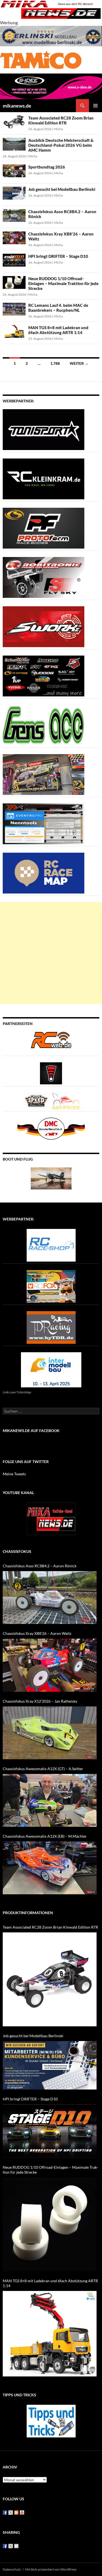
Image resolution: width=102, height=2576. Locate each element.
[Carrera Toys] (44, 774)
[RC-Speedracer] (37, 1101)
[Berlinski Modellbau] (51, 36)
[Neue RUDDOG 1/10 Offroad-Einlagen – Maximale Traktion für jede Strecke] (50, 2224)
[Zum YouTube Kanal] (51, 1518)
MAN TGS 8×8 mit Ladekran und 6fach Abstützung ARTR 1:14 (58, 330)
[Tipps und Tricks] (51, 2420)
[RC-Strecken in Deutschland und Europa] (66, 1101)
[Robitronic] (44, 577)
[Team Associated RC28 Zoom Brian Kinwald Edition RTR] (50, 1979)
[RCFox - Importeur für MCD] (51, 1286)
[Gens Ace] (44, 725)
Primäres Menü (95, 106)
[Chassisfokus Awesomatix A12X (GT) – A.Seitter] (50, 1800)
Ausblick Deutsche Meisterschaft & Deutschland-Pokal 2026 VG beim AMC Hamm (61, 145)
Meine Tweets (14, 1474)
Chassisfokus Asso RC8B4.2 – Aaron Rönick (40, 1566)
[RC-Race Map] (44, 873)
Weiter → (79, 363)
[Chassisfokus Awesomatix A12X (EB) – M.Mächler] (50, 1868)
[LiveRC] (51, 1073)
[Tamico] (41, 59)
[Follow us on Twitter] (11, 2513)
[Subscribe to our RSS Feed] (16, 2513)
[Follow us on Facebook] (5, 2513)
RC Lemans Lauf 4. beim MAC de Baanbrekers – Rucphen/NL (58, 308)
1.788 (55, 363)
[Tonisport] (44, 429)
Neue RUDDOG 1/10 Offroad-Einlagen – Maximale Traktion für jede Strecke (63, 283)
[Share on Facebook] (5, 2546)
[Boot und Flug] (51, 1178)
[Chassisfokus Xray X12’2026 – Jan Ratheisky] (50, 1733)
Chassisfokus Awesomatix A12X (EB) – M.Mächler (45, 1836)
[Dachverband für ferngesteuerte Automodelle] (51, 1128)
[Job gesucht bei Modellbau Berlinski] (50, 2065)
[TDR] (51, 1327)
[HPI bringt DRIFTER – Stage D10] (50, 2131)
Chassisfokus (17, 1551)
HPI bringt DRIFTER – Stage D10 (58, 256)
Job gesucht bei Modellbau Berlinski (62, 189)
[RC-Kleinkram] (44, 478)
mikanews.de (17, 106)
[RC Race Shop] (51, 1245)
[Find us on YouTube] (22, 2513)
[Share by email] (16, 2546)
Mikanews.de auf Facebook (31, 1431)
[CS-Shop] (44, 528)
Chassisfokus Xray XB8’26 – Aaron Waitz (37, 1633)
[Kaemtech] (44, 676)
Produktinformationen (28, 1913)
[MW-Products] (44, 626)
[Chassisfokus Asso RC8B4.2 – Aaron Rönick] (50, 1598)
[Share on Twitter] (11, 2546)
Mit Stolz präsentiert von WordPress (51, 2569)
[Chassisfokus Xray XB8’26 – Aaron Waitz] (50, 1665)
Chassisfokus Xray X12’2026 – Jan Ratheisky (40, 1701)
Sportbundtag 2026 (47, 167)
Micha (58, 129)
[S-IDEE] (51, 86)
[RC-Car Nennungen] (44, 823)
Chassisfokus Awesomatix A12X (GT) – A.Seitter (43, 1769)
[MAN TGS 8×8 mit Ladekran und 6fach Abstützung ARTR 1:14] (50, 2334)
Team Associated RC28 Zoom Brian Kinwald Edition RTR (61, 120)
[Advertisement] (51, 953)
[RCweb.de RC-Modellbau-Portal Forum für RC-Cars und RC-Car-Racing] (51, 1042)
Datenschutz (12, 2569)
